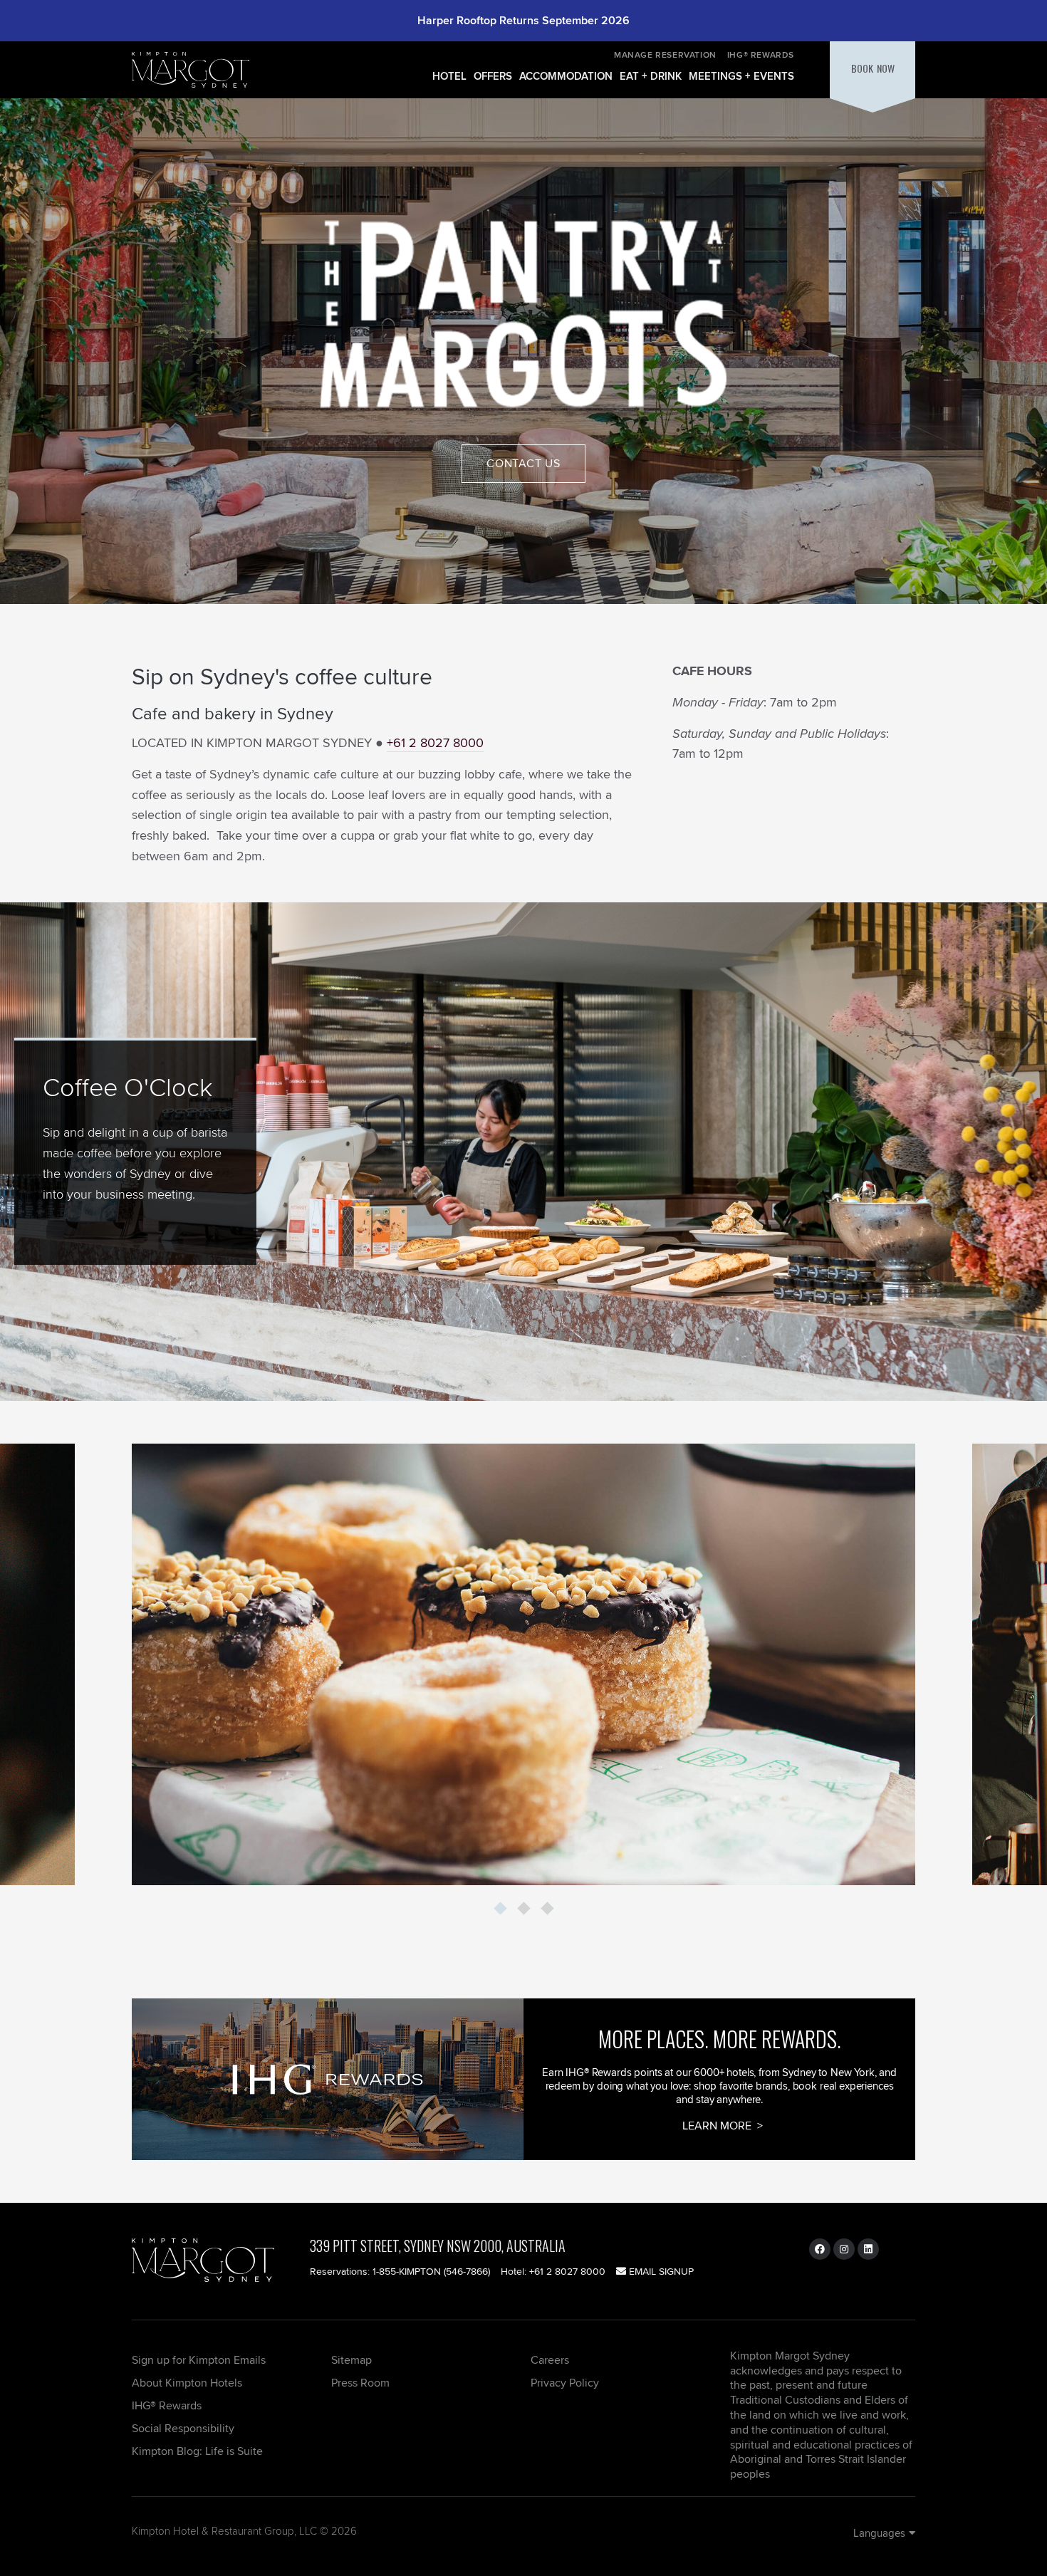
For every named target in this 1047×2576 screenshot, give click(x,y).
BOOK (873, 68)
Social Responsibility (183, 2428)
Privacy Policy (565, 2383)
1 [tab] (500, 1909)
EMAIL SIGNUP (660, 2271)
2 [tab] (523, 1909)
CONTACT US (523, 463)
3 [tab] (547, 1909)
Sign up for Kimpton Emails (199, 2360)
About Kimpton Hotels (187, 2383)
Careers (550, 2360)
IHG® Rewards (761, 54)
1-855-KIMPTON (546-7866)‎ (431, 2271)
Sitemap (351, 2360)
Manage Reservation (665, 54)
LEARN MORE (718, 2126)
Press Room (360, 2383)
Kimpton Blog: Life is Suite (197, 2451)
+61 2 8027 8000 (435, 742)
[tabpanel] (523, 1664)
